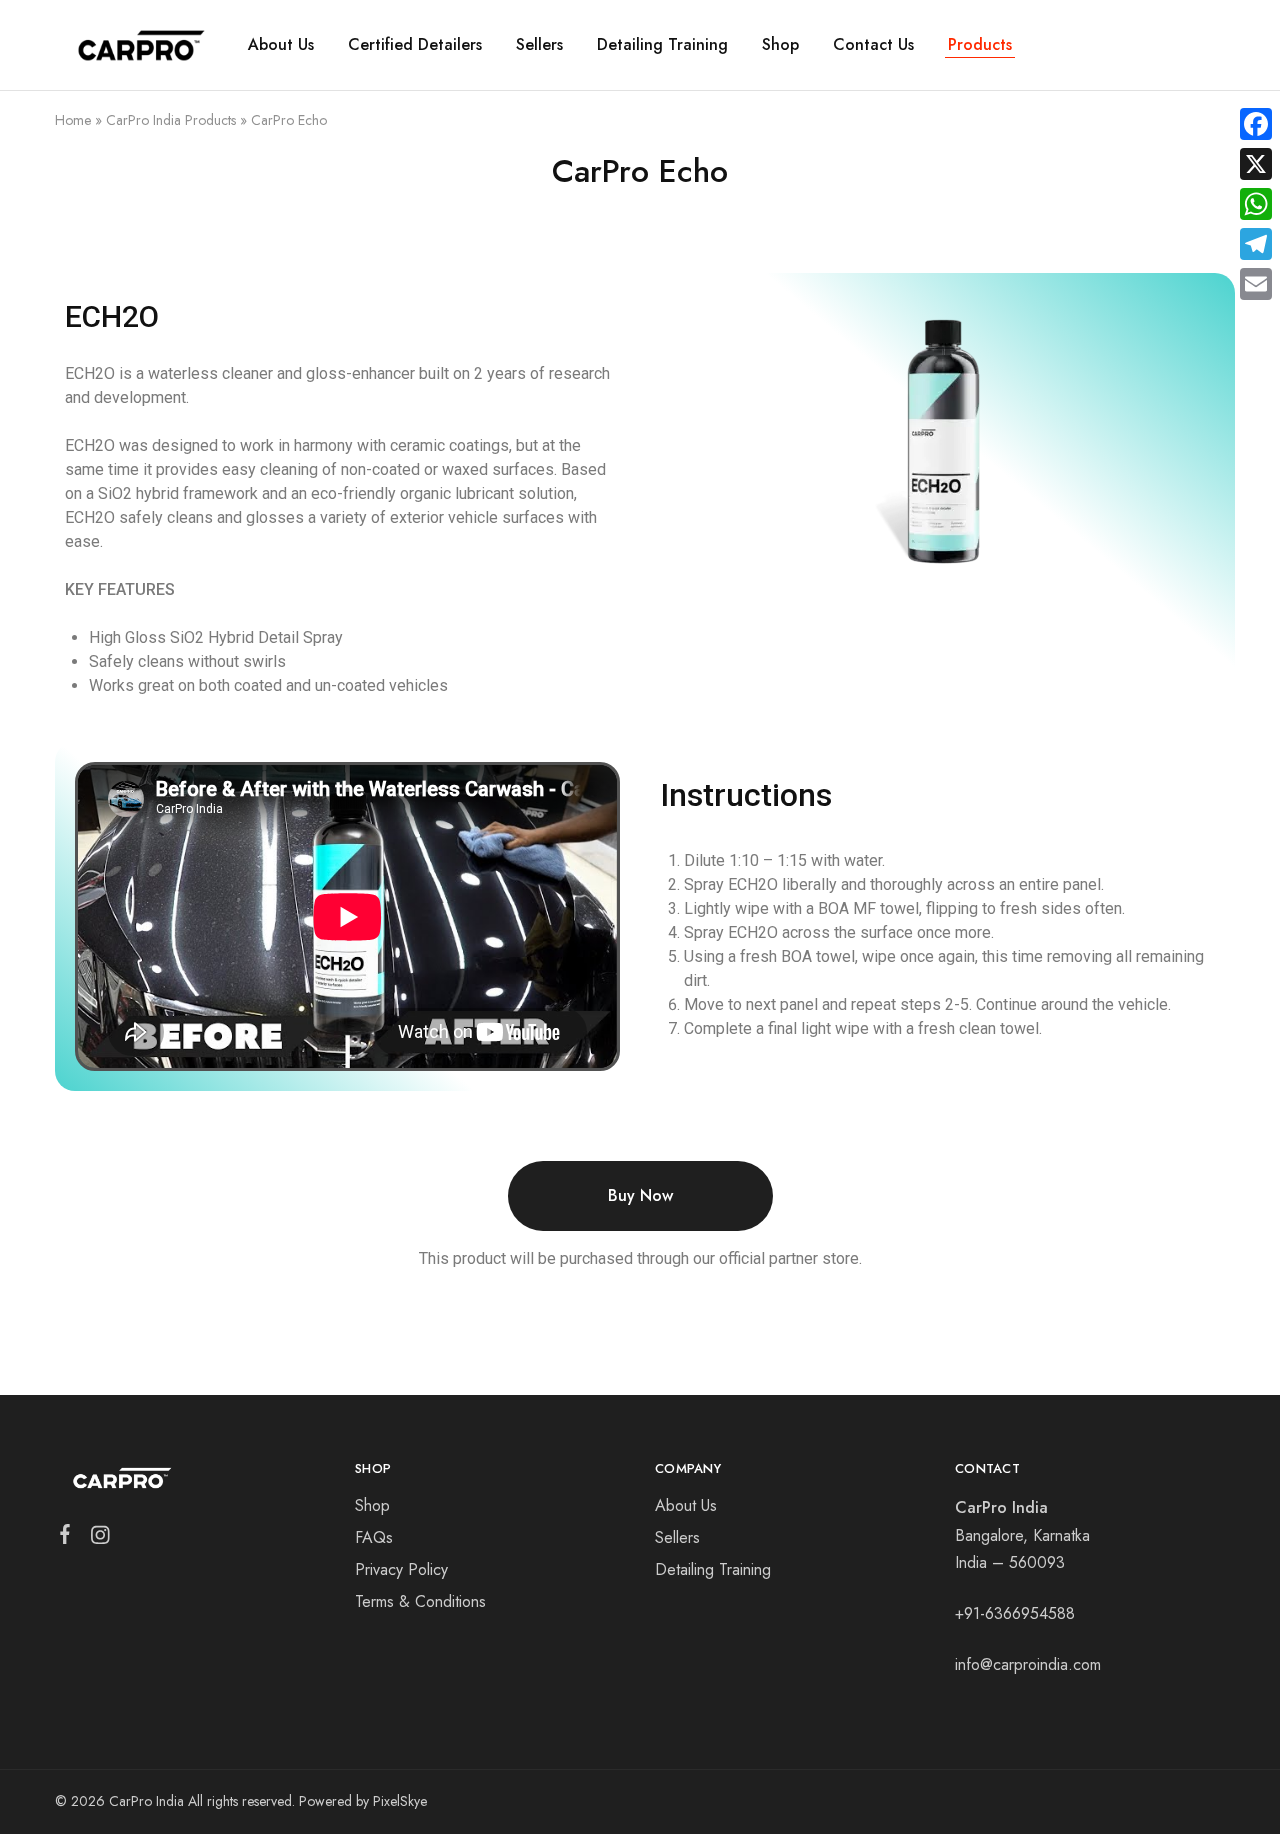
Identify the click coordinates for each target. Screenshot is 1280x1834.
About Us (281, 45)
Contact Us (873, 45)
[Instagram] (100, 1539)
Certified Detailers (415, 45)
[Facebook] (65, 1538)
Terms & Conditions (420, 1601)
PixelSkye (400, 1801)
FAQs (374, 1537)
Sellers (539, 45)
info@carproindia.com (1028, 1664)
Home (73, 120)
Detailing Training (662, 45)
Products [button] (980, 45)
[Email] (1256, 284)
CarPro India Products (171, 120)
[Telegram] (1256, 244)
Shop (780, 45)
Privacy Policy (401, 1569)
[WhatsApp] (1256, 204)
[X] (1256, 164)
